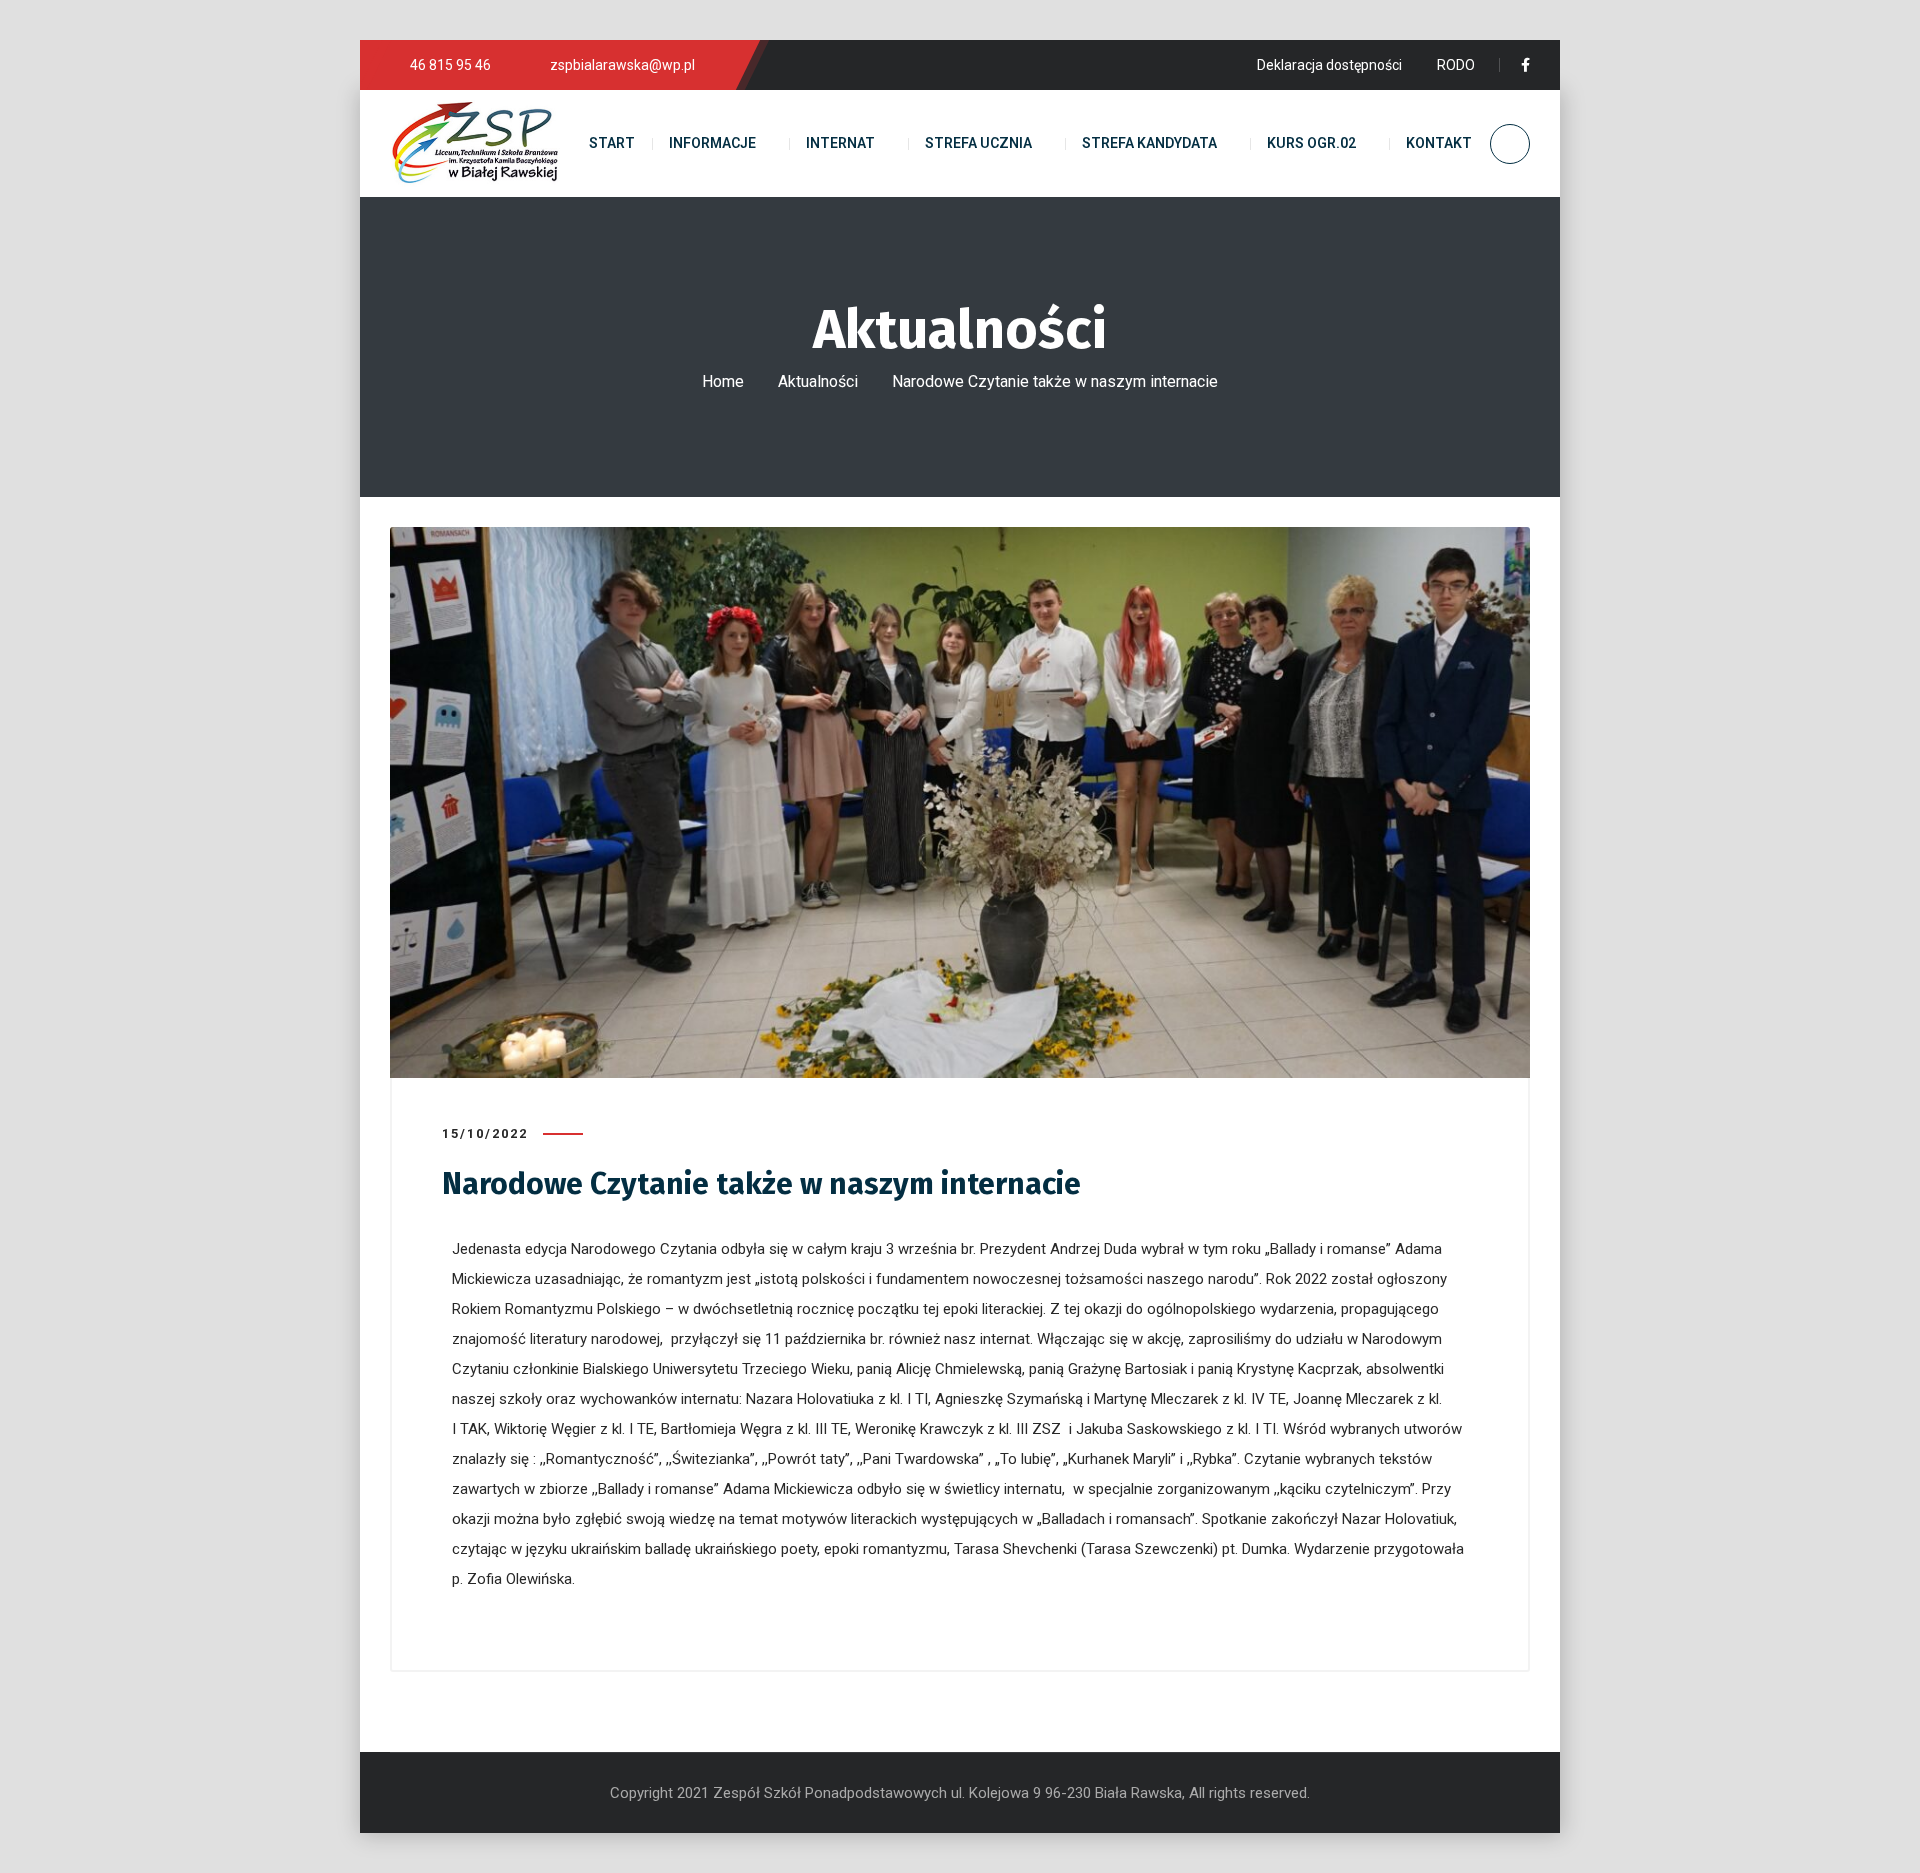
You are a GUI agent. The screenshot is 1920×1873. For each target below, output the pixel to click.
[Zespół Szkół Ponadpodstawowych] (475, 144)
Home (723, 381)
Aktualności (818, 381)
